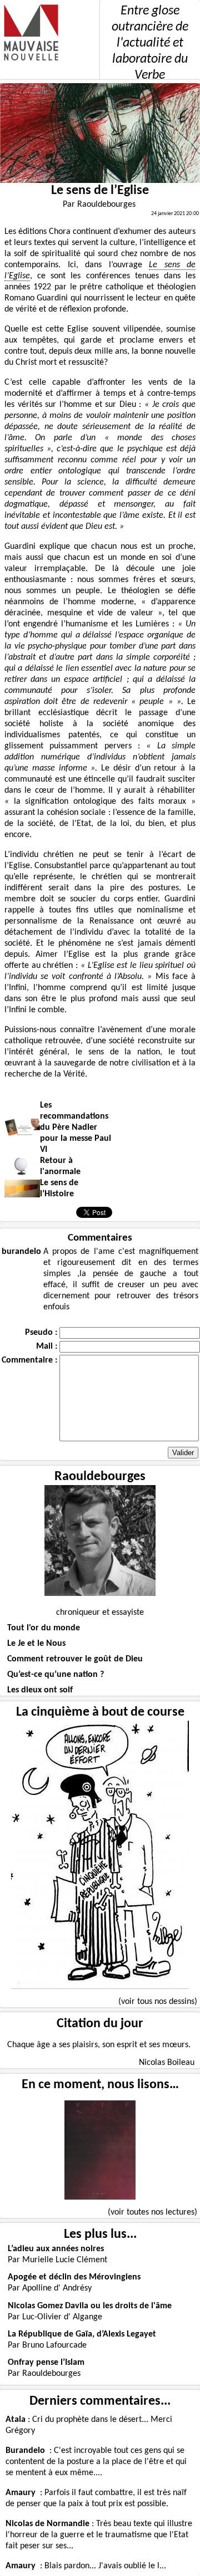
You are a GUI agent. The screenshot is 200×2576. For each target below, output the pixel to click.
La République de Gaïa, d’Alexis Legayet (82, 2334)
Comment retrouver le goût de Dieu (75, 1659)
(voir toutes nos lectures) (152, 2212)
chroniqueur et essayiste (100, 1613)
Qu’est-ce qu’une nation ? (56, 1675)
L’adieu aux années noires (56, 2249)
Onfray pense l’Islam (46, 2363)
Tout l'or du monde (44, 1628)
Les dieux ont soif (40, 1690)
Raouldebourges (100, 1477)
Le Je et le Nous (36, 1644)
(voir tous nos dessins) (158, 2002)
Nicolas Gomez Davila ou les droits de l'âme (90, 2306)
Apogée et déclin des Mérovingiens (74, 2277)
